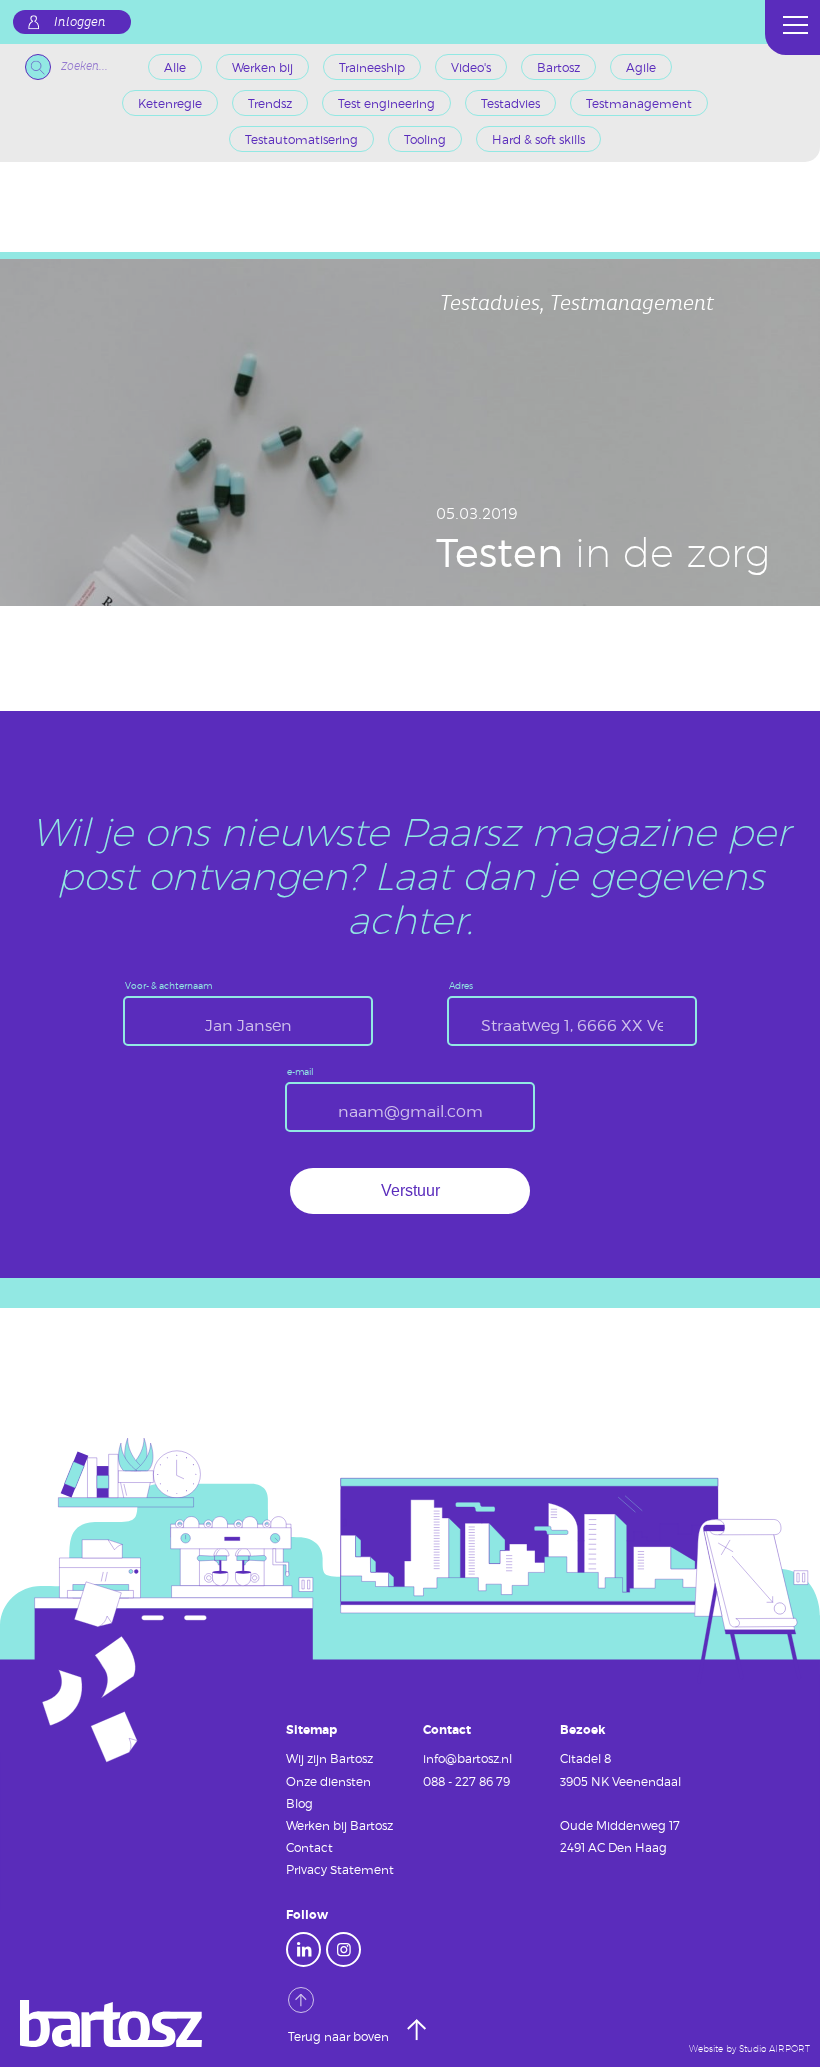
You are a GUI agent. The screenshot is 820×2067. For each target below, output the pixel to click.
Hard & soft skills (538, 139)
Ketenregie (170, 103)
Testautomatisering (301, 139)
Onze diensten (328, 1781)
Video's (471, 67)
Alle (175, 67)
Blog (299, 1803)
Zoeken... (84, 66)
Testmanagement (639, 103)
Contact (309, 1847)
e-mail (300, 1072)
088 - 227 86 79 (466, 1781)
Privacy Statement (340, 1869)
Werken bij (262, 67)
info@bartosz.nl (467, 1758)
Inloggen (80, 22)
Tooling (425, 139)
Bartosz (558, 67)
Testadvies (510, 103)
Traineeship (372, 67)
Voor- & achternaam (168, 986)
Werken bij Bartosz (339, 1825)
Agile (641, 67)
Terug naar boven (340, 2036)
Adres (461, 986)
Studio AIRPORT (774, 2049)
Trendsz (270, 103)
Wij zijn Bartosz (329, 1758)
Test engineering (386, 103)
